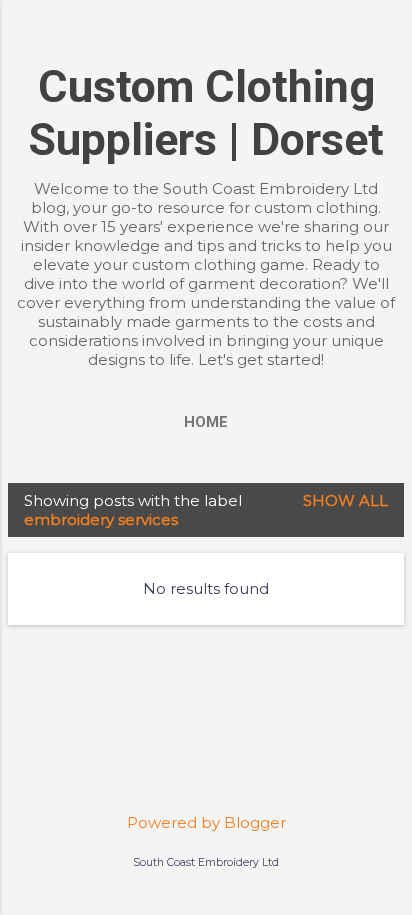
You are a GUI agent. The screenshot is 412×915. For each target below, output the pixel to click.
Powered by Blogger (206, 822)
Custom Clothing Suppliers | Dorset (206, 113)
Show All (345, 500)
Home (206, 422)
